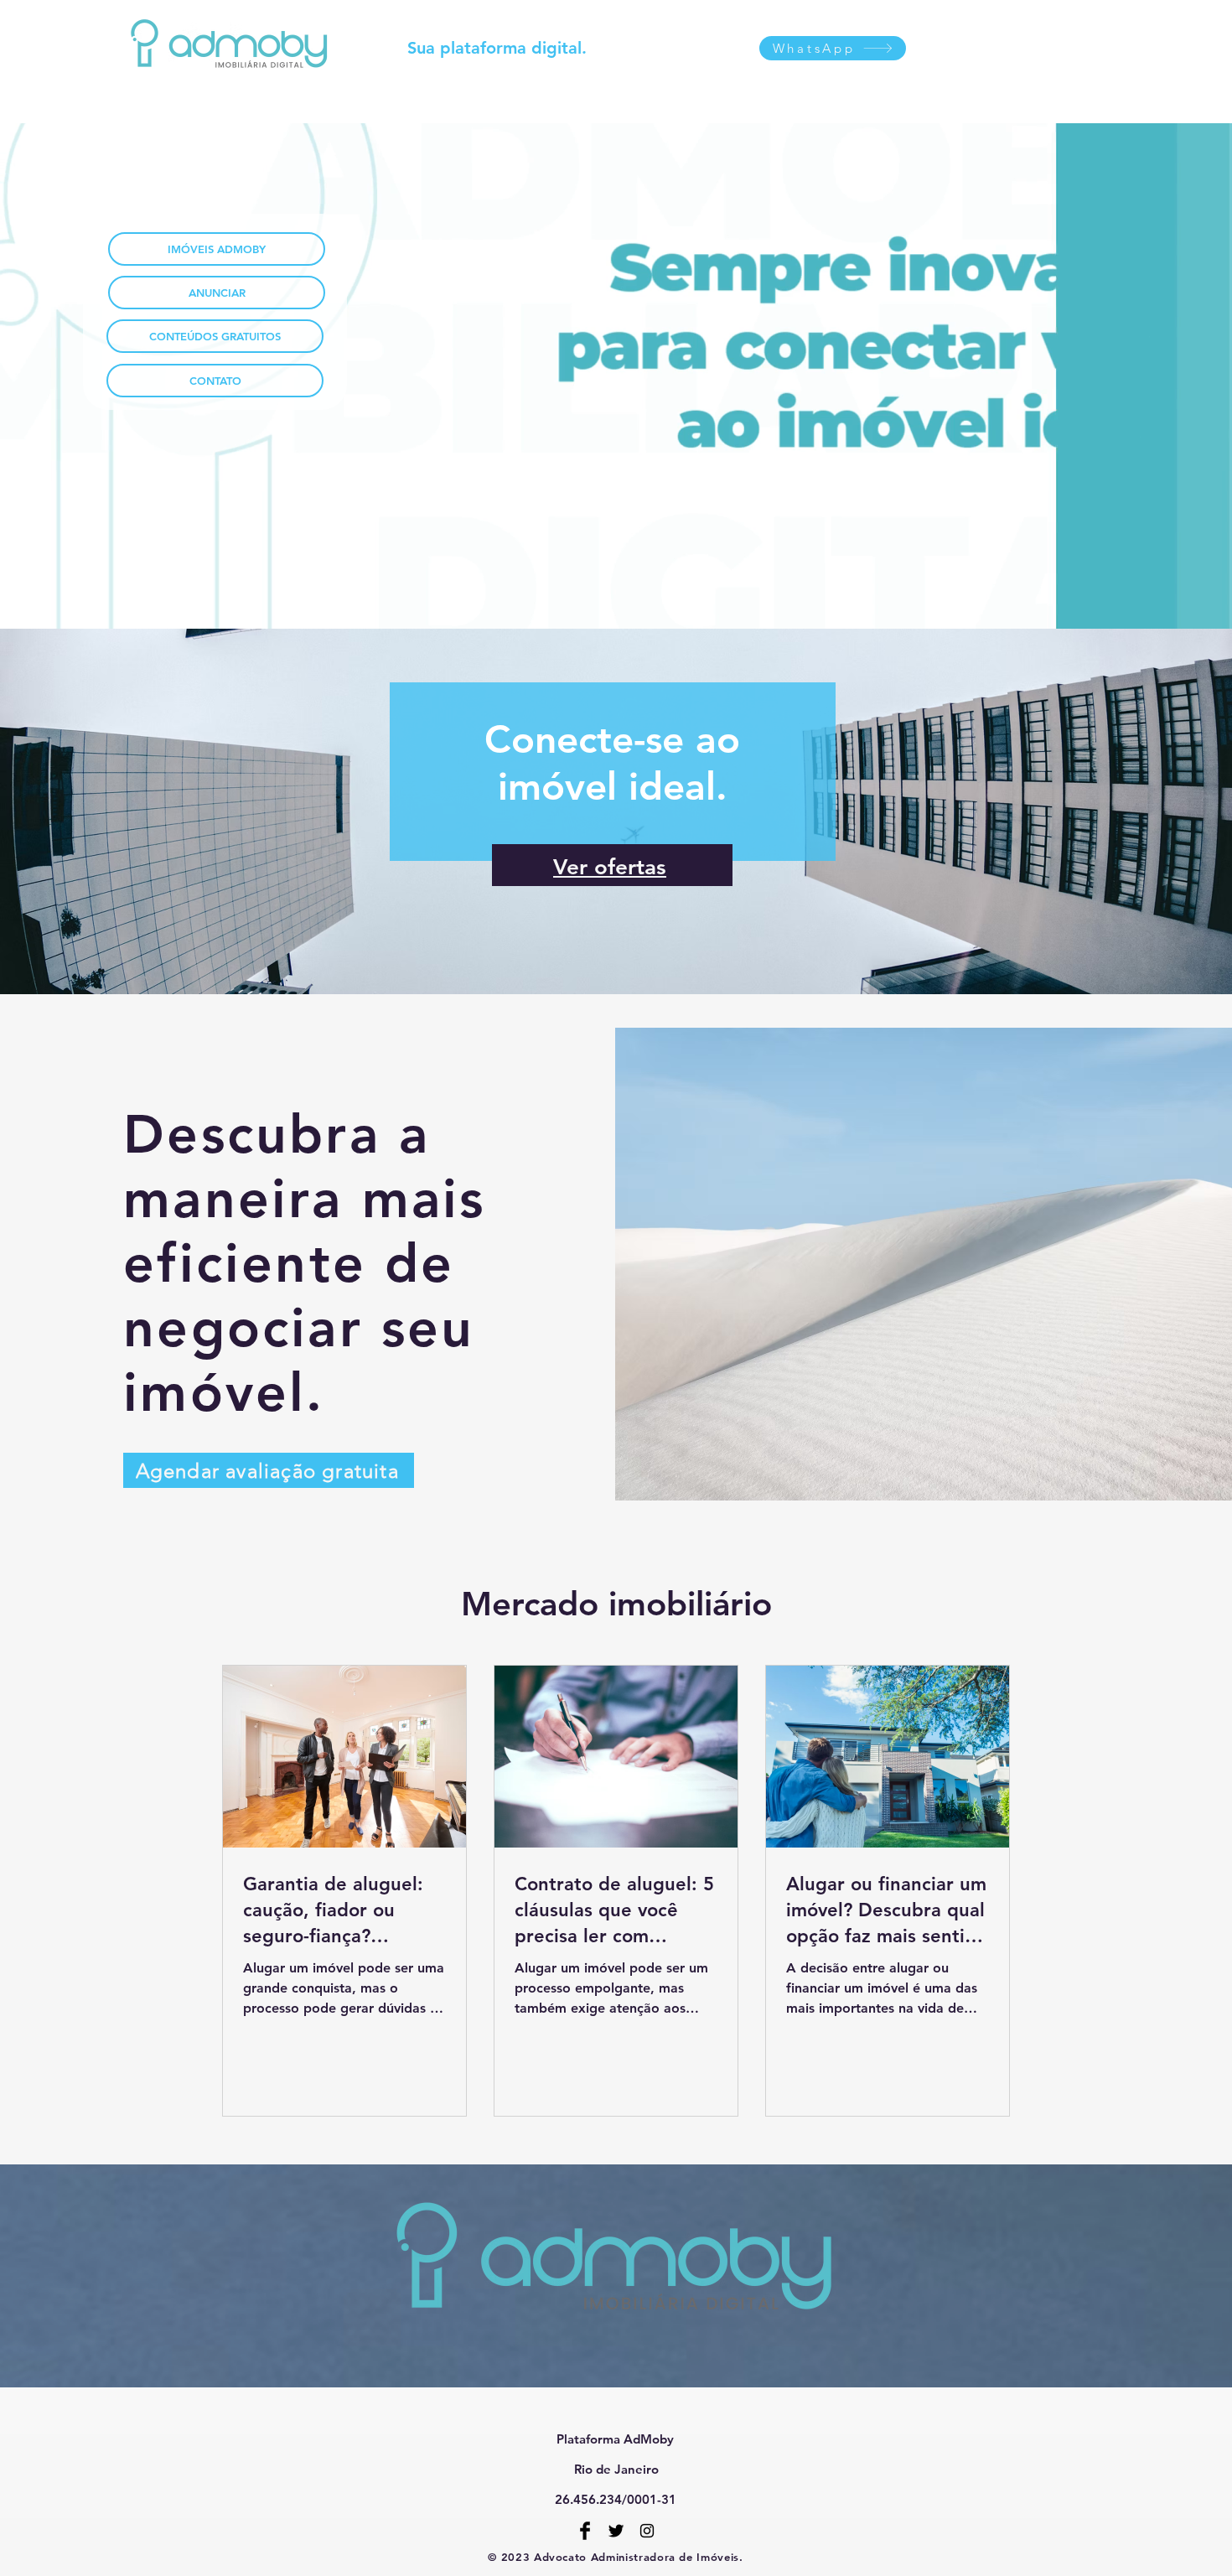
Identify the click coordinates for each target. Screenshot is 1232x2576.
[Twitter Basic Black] (616, 2531)
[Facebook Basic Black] (585, 2531)
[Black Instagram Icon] (647, 2531)
